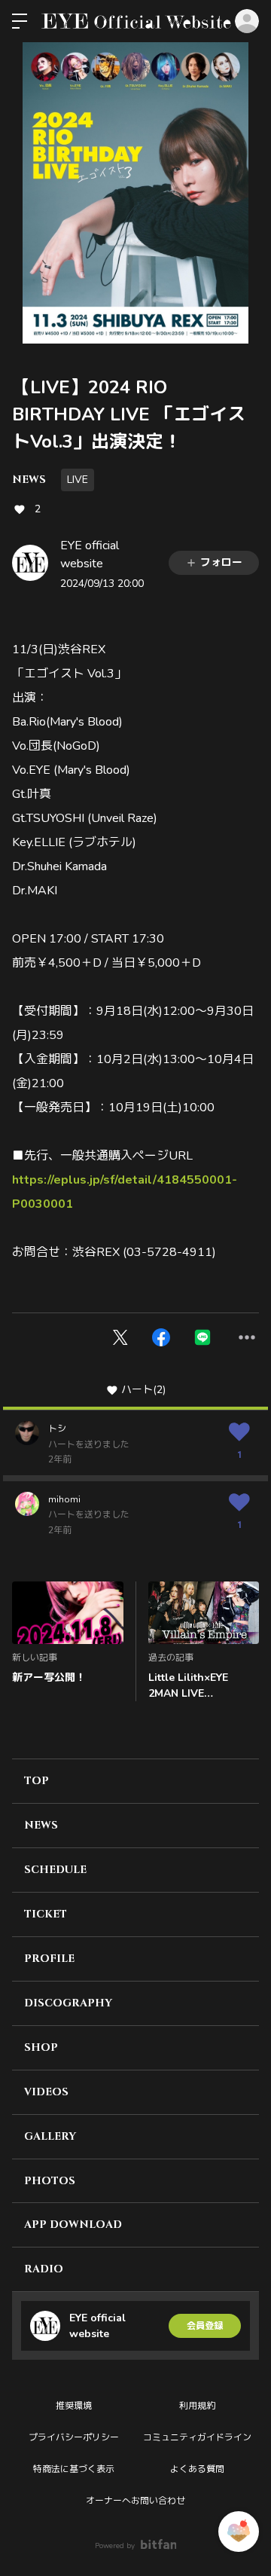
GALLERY (50, 2136)
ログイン (247, 21)
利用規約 (197, 2406)
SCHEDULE (55, 1870)
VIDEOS (46, 2092)
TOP (37, 1781)
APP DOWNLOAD (73, 2225)
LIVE (78, 480)
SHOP (41, 2047)
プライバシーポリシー (74, 2437)
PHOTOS (50, 2181)
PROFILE (49, 1959)
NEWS (29, 480)
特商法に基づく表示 (74, 2469)
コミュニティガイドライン (197, 2437)
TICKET (46, 1914)
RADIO (44, 2269)
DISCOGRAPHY (68, 2003)
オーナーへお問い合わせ (135, 2501)
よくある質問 (197, 2469)
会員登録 (205, 2326)
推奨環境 (74, 2406)
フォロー (221, 562)
